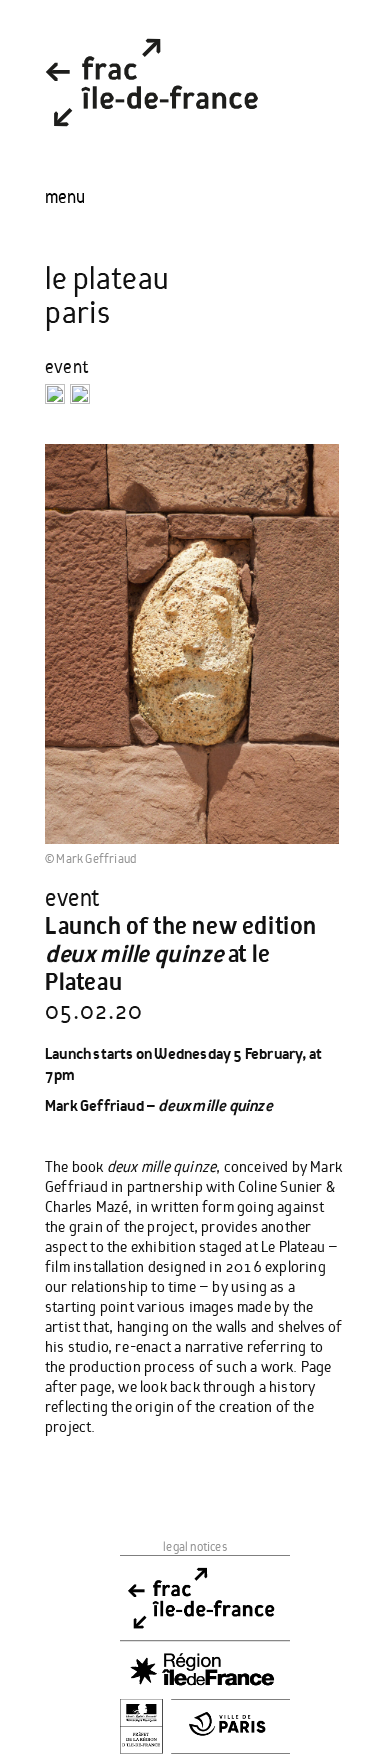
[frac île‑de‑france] (152, 143)
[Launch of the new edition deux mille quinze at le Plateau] (192, 643)
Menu (65, 197)
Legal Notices (195, 1546)
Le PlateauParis (107, 296)
